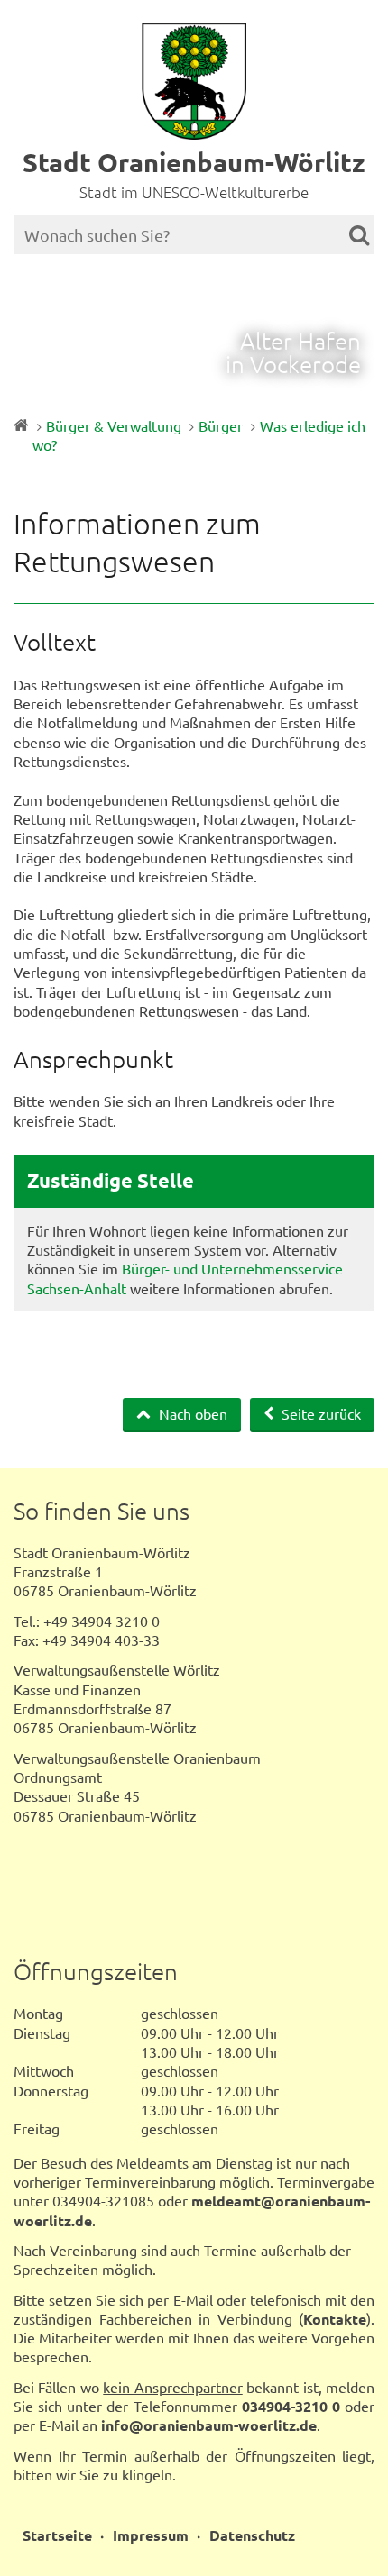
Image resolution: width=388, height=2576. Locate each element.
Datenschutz (252, 2535)
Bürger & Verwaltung (114, 425)
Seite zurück (319, 1413)
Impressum (151, 2535)
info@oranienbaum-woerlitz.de (209, 2425)
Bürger (221, 425)
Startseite (57, 2535)
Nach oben (191, 1413)
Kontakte (335, 2319)
